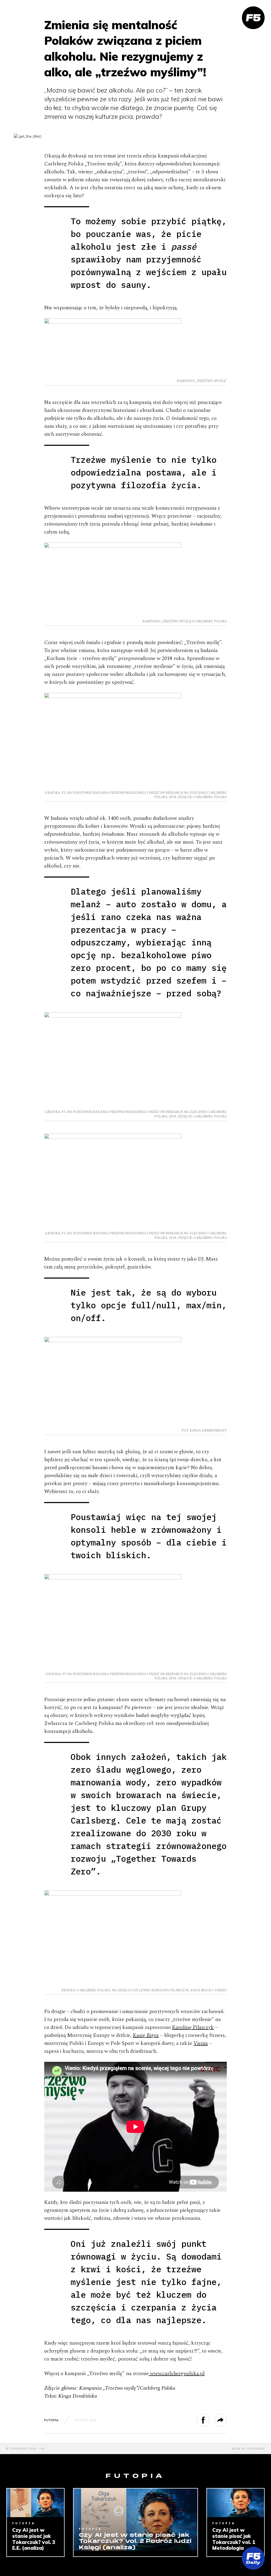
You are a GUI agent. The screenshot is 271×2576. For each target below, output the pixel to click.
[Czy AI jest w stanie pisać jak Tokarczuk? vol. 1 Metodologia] (236, 2503)
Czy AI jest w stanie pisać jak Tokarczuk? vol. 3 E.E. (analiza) (34, 2539)
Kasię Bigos (146, 2035)
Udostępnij (209, 2420)
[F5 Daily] (253, 2558)
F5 (43, 2449)
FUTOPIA (51, 2420)
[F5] (253, 18)
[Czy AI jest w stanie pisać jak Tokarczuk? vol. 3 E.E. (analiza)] (35, 2503)
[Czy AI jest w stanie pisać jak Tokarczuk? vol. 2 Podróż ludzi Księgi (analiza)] (135, 2520)
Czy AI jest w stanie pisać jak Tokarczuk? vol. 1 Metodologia (234, 2539)
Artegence (256, 2449)
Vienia (201, 2043)
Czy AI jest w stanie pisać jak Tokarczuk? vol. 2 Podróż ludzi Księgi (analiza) (135, 2542)
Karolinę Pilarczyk (193, 2027)
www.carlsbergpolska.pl (177, 2374)
